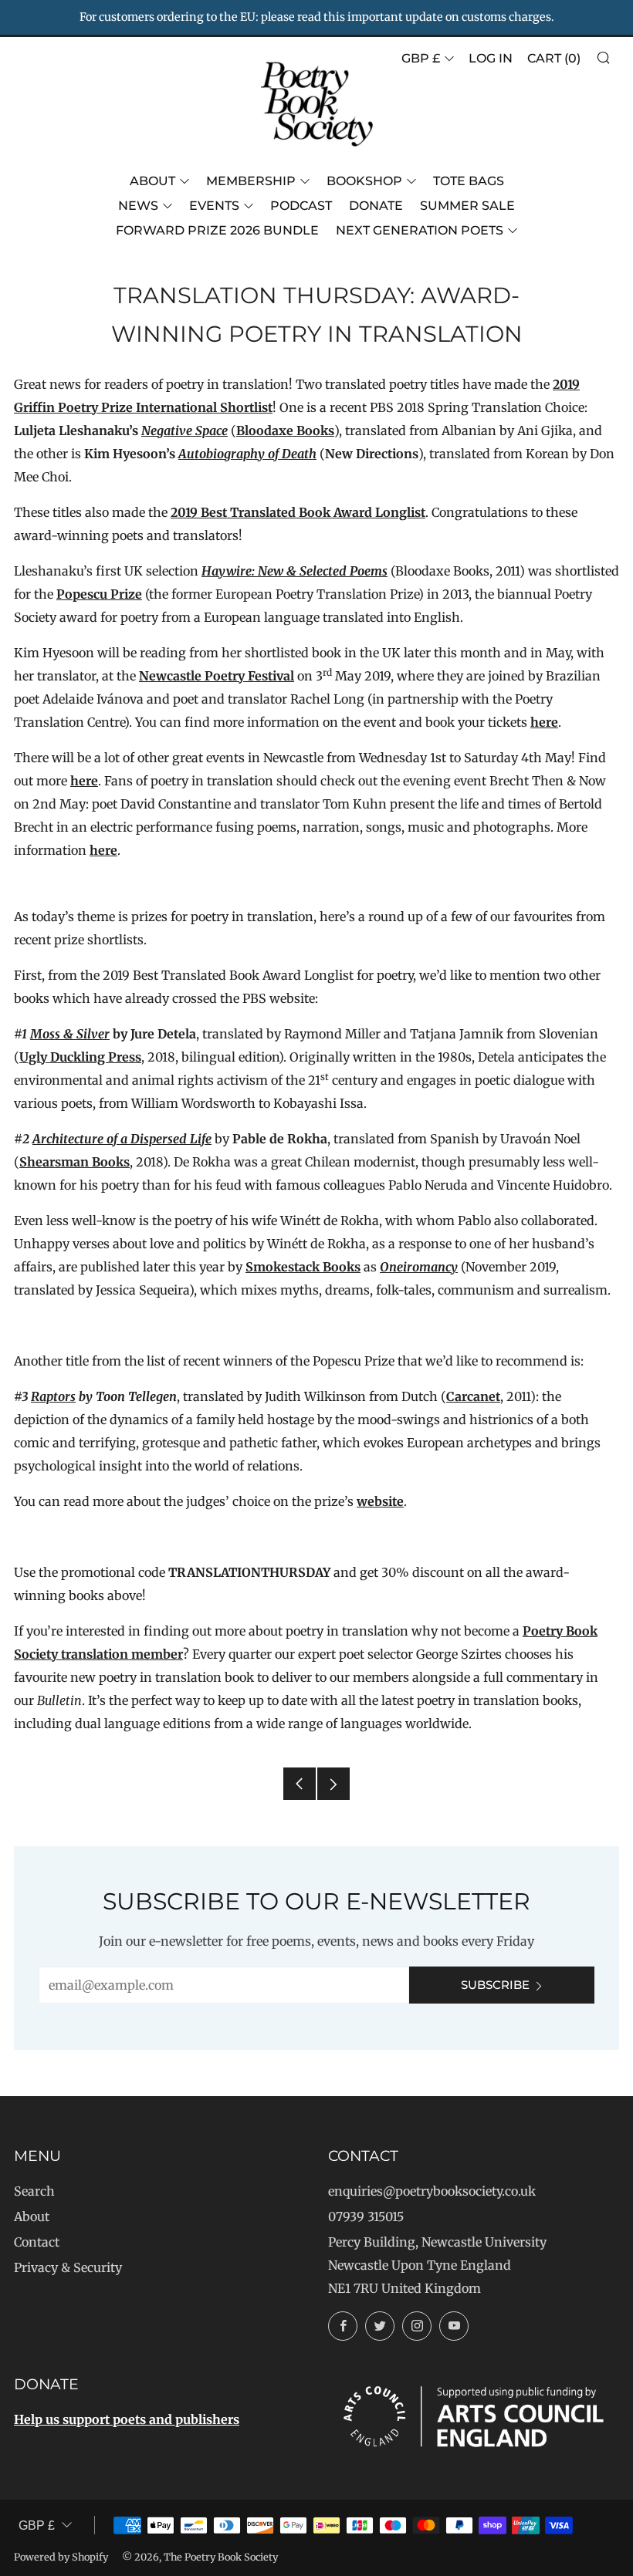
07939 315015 (366, 2216)
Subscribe (495, 1985)
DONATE (376, 206)
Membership (251, 181)
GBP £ (421, 58)
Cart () (554, 58)
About (152, 181)
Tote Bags (469, 181)
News (138, 206)
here (544, 722)
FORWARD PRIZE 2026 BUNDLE (217, 230)
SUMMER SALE (467, 206)
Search (34, 2191)
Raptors (53, 1396)
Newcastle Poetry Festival (217, 676)
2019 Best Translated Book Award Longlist (298, 512)
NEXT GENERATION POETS (420, 230)
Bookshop (364, 181)
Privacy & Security (68, 2267)
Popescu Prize (99, 594)
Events (214, 206)
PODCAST (301, 206)
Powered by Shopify (61, 2557)
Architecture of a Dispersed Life (122, 1139)
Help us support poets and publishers (127, 2419)
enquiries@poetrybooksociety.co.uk (432, 2191)
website (380, 1501)
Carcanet (473, 1396)
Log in (491, 58)
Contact (37, 2242)
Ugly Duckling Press (80, 1057)
